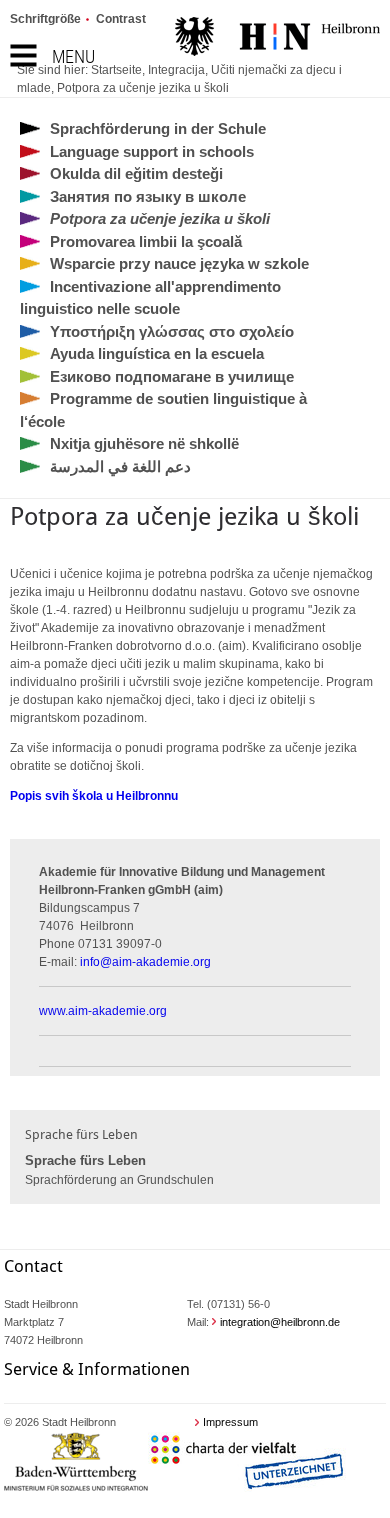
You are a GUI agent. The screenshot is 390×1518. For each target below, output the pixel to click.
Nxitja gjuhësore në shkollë (144, 443)
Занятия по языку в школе (148, 196)
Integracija (176, 70)
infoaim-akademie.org (145, 962)
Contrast (121, 19)
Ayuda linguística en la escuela (157, 353)
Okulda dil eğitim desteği (136, 173)
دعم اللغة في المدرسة (120, 466)
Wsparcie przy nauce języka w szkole (179, 263)
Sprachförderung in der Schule (158, 128)
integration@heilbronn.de (280, 1322)
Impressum (230, 1422)
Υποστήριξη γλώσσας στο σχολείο (172, 331)
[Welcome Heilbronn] (277, 39)
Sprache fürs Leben (85, 1160)
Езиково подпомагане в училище (172, 376)
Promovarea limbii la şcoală (146, 241)
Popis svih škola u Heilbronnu (94, 796)
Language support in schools (152, 151)
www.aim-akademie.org (103, 1011)
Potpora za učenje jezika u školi (143, 88)
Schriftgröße (45, 19)
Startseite (116, 70)
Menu (73, 56)
